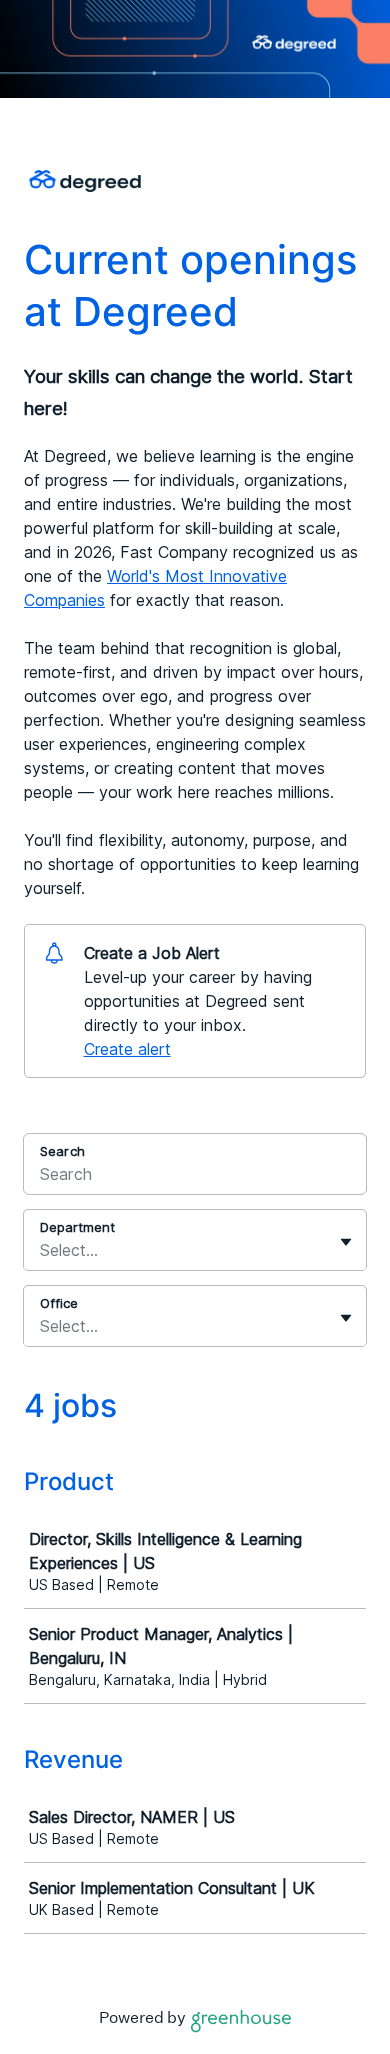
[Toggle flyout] (346, 1242)
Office (59, 1303)
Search (62, 1151)
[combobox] (42, 1250)
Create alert (127, 1049)
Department (77, 1227)
